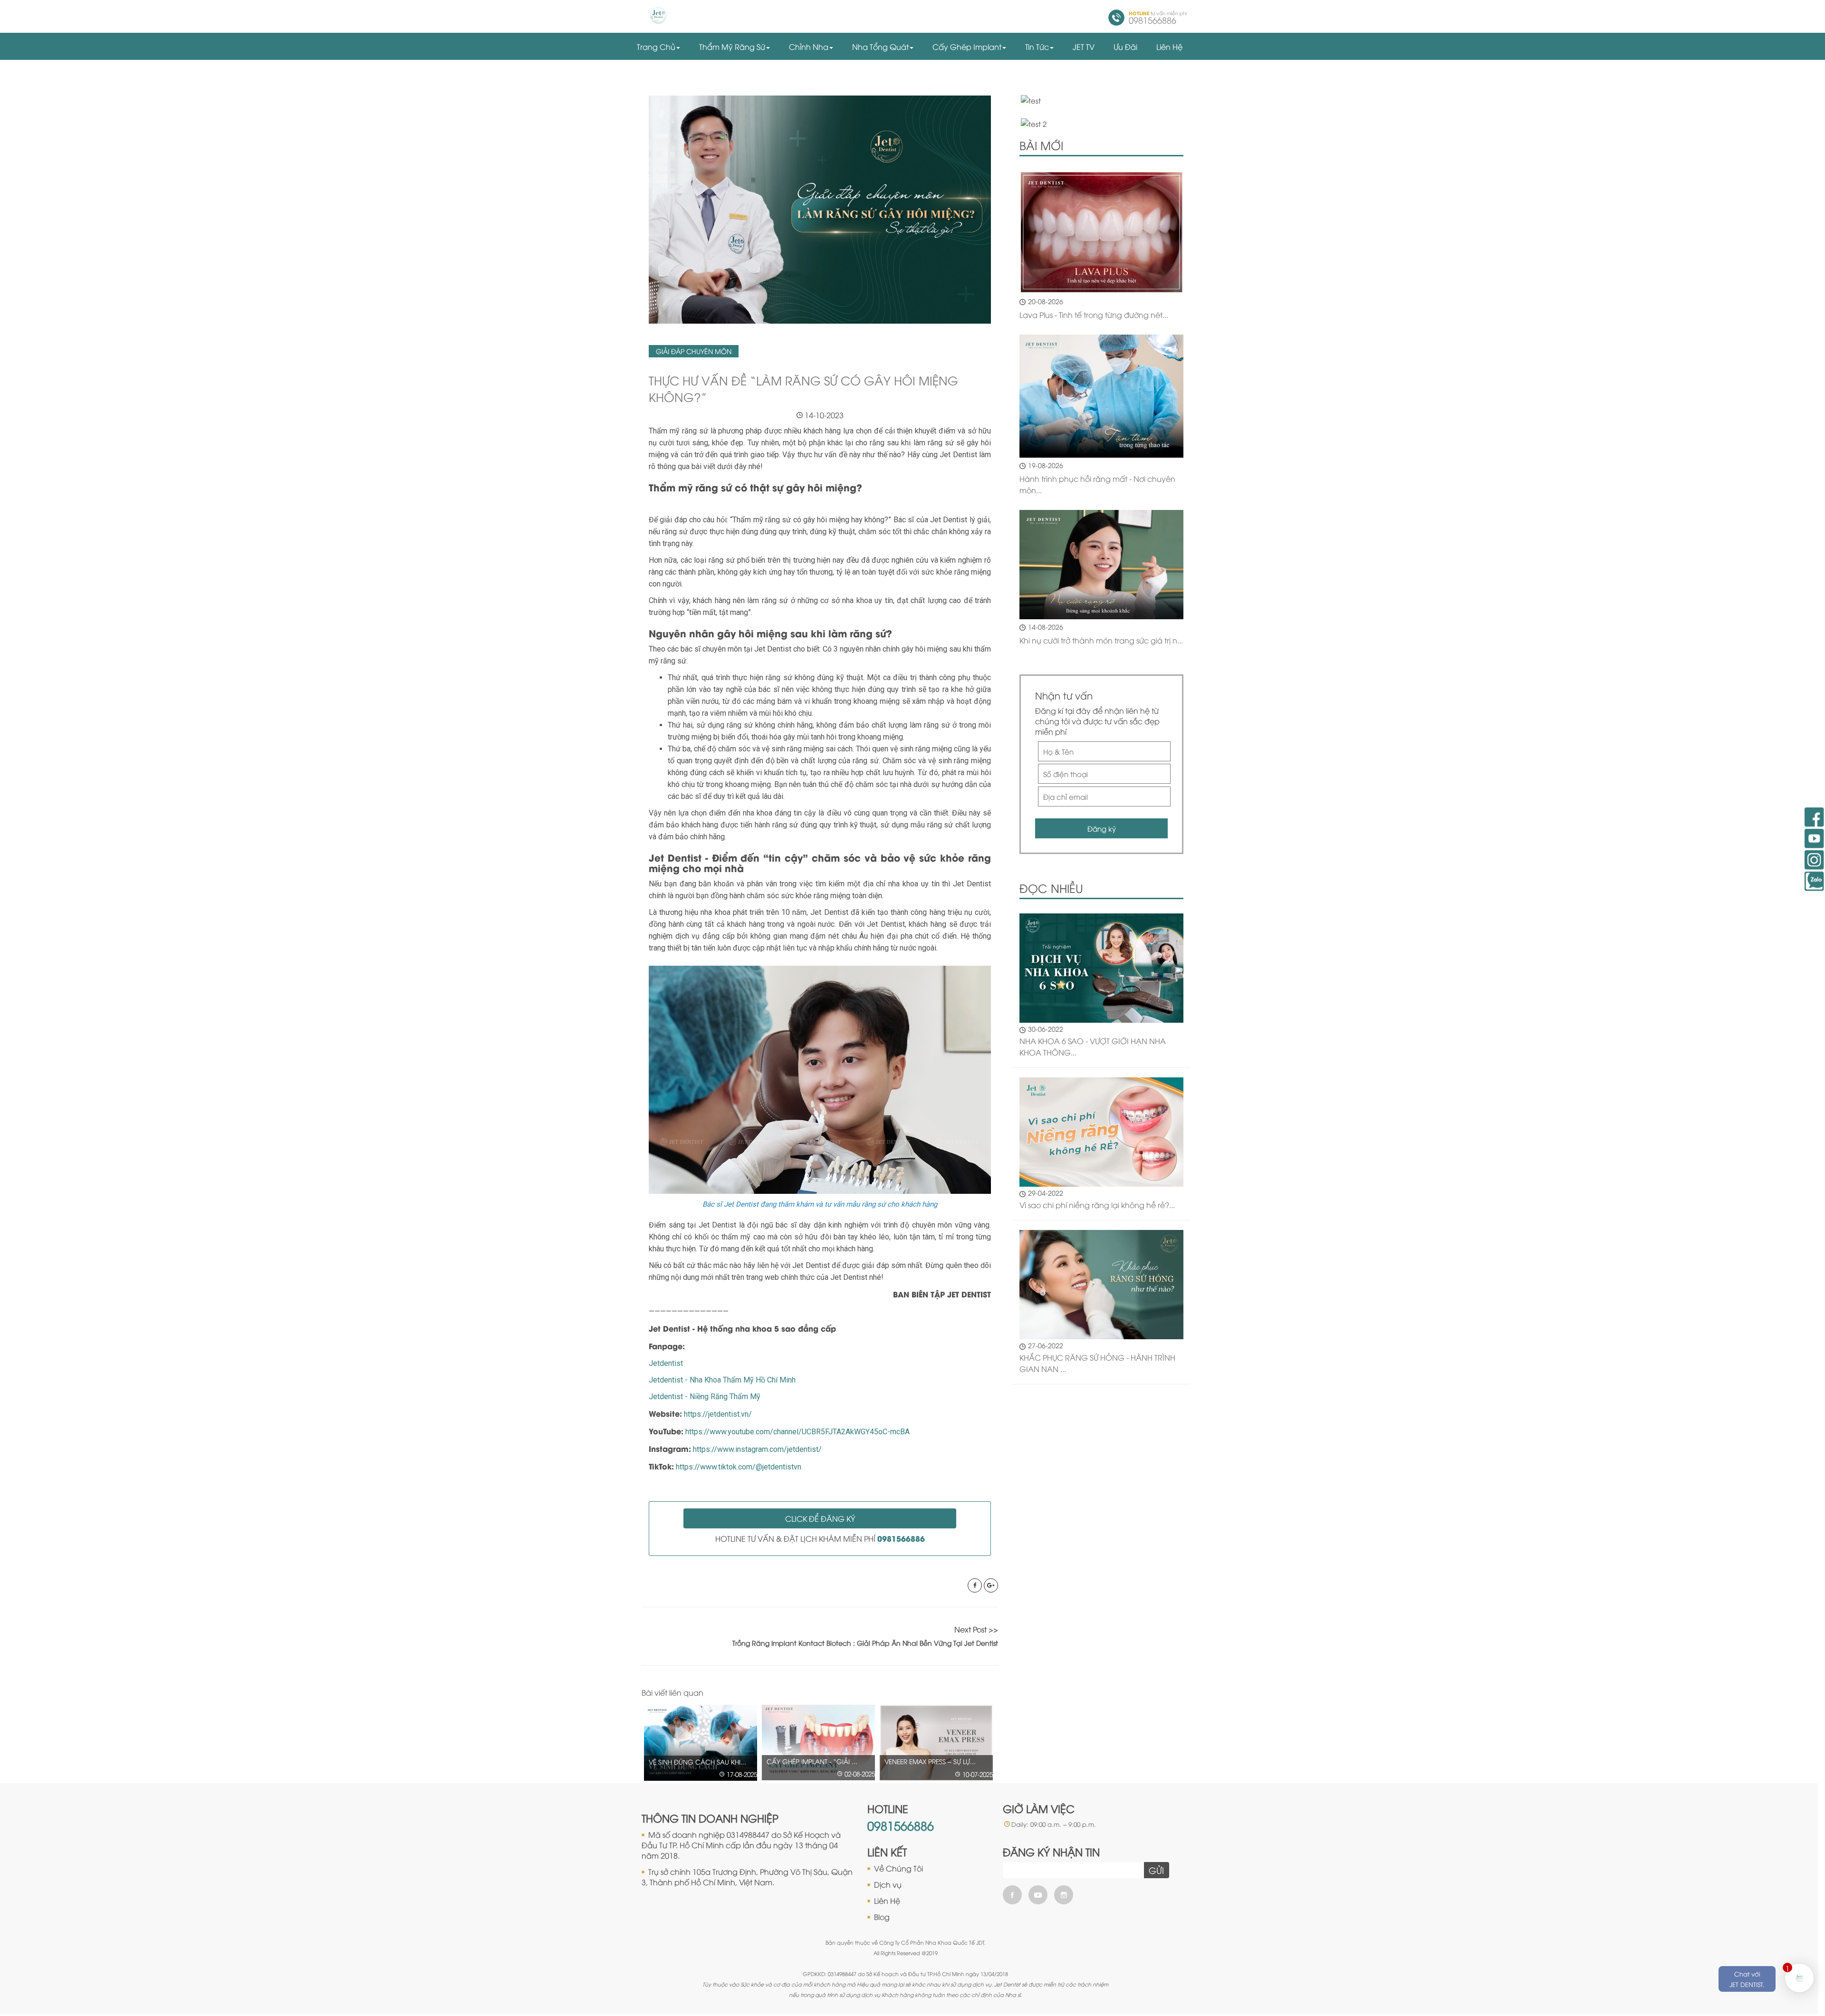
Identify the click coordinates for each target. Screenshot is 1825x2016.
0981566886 (901, 1825)
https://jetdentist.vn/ (718, 1414)
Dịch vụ (888, 1884)
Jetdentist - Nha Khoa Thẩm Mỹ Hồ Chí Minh (722, 1380)
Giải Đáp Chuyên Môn (694, 351)
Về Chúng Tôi (898, 1868)
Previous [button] (973, 1693)
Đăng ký (1102, 828)
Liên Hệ (887, 1901)
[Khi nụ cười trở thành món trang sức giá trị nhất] (1101, 565)
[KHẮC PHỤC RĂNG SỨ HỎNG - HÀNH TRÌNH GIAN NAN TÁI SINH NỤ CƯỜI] (1101, 1283)
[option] (701, 1742)
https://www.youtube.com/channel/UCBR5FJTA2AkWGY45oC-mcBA (797, 1432)
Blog (882, 1917)
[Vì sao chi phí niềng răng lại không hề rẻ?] (1101, 1131)
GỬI (1156, 1870)
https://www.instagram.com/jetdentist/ (757, 1449)
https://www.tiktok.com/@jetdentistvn (739, 1467)
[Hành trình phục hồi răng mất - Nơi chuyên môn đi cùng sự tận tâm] (1101, 396)
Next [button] (993, 1693)
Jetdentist (666, 1363)
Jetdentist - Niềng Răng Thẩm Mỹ (705, 1397)
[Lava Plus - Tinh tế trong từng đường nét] (1101, 232)
